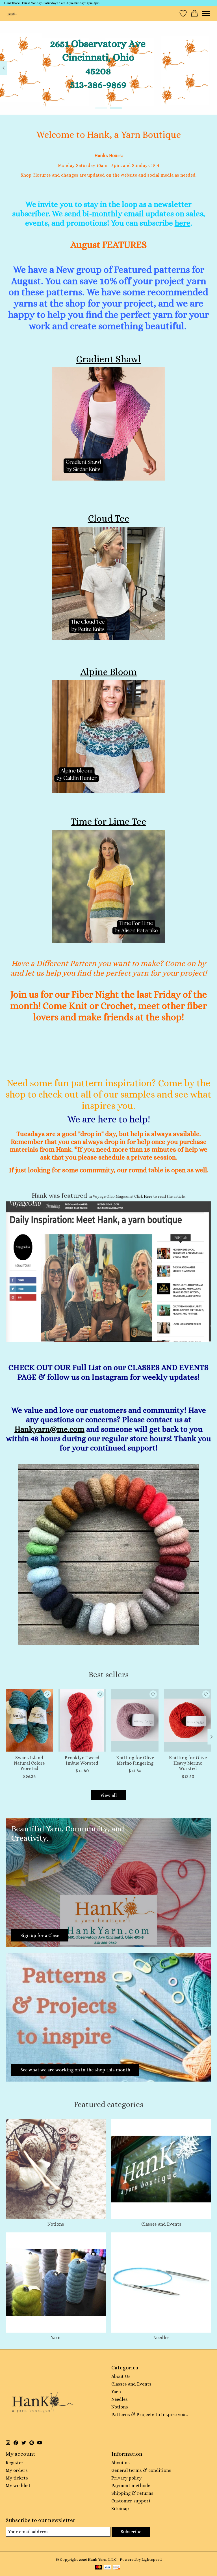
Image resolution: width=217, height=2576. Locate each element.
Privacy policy (126, 2478)
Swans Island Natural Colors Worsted (29, 1763)
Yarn (56, 2338)
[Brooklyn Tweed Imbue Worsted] (82, 1720)
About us (121, 2463)
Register (15, 2463)
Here (148, 1196)
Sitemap (120, 2509)
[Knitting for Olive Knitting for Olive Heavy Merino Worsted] (188, 1720)
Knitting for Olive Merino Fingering (135, 1760)
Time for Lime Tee (108, 822)
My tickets (17, 2478)
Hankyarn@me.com (49, 1429)
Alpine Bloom (108, 672)
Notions (56, 2224)
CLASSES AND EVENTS (168, 1367)
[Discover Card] (116, 2568)
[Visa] (107, 2568)
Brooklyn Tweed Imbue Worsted (82, 1760)
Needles (161, 2338)
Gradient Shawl (108, 359)
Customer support (131, 2501)
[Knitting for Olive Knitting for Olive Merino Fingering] (135, 1720)
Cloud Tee (109, 518)
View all (108, 1795)
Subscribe (131, 2532)
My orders (17, 2470)
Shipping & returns (132, 2493)
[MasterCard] (98, 2568)
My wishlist (18, 2486)
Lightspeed (152, 2559)
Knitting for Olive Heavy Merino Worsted (188, 1763)
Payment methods (131, 2486)
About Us (121, 2376)
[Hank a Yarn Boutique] (11, 13)
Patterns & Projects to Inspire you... (150, 2415)
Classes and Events (161, 2224)
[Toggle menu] (206, 14)
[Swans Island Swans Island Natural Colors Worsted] (29, 1720)
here (183, 223)
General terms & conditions (141, 2470)
